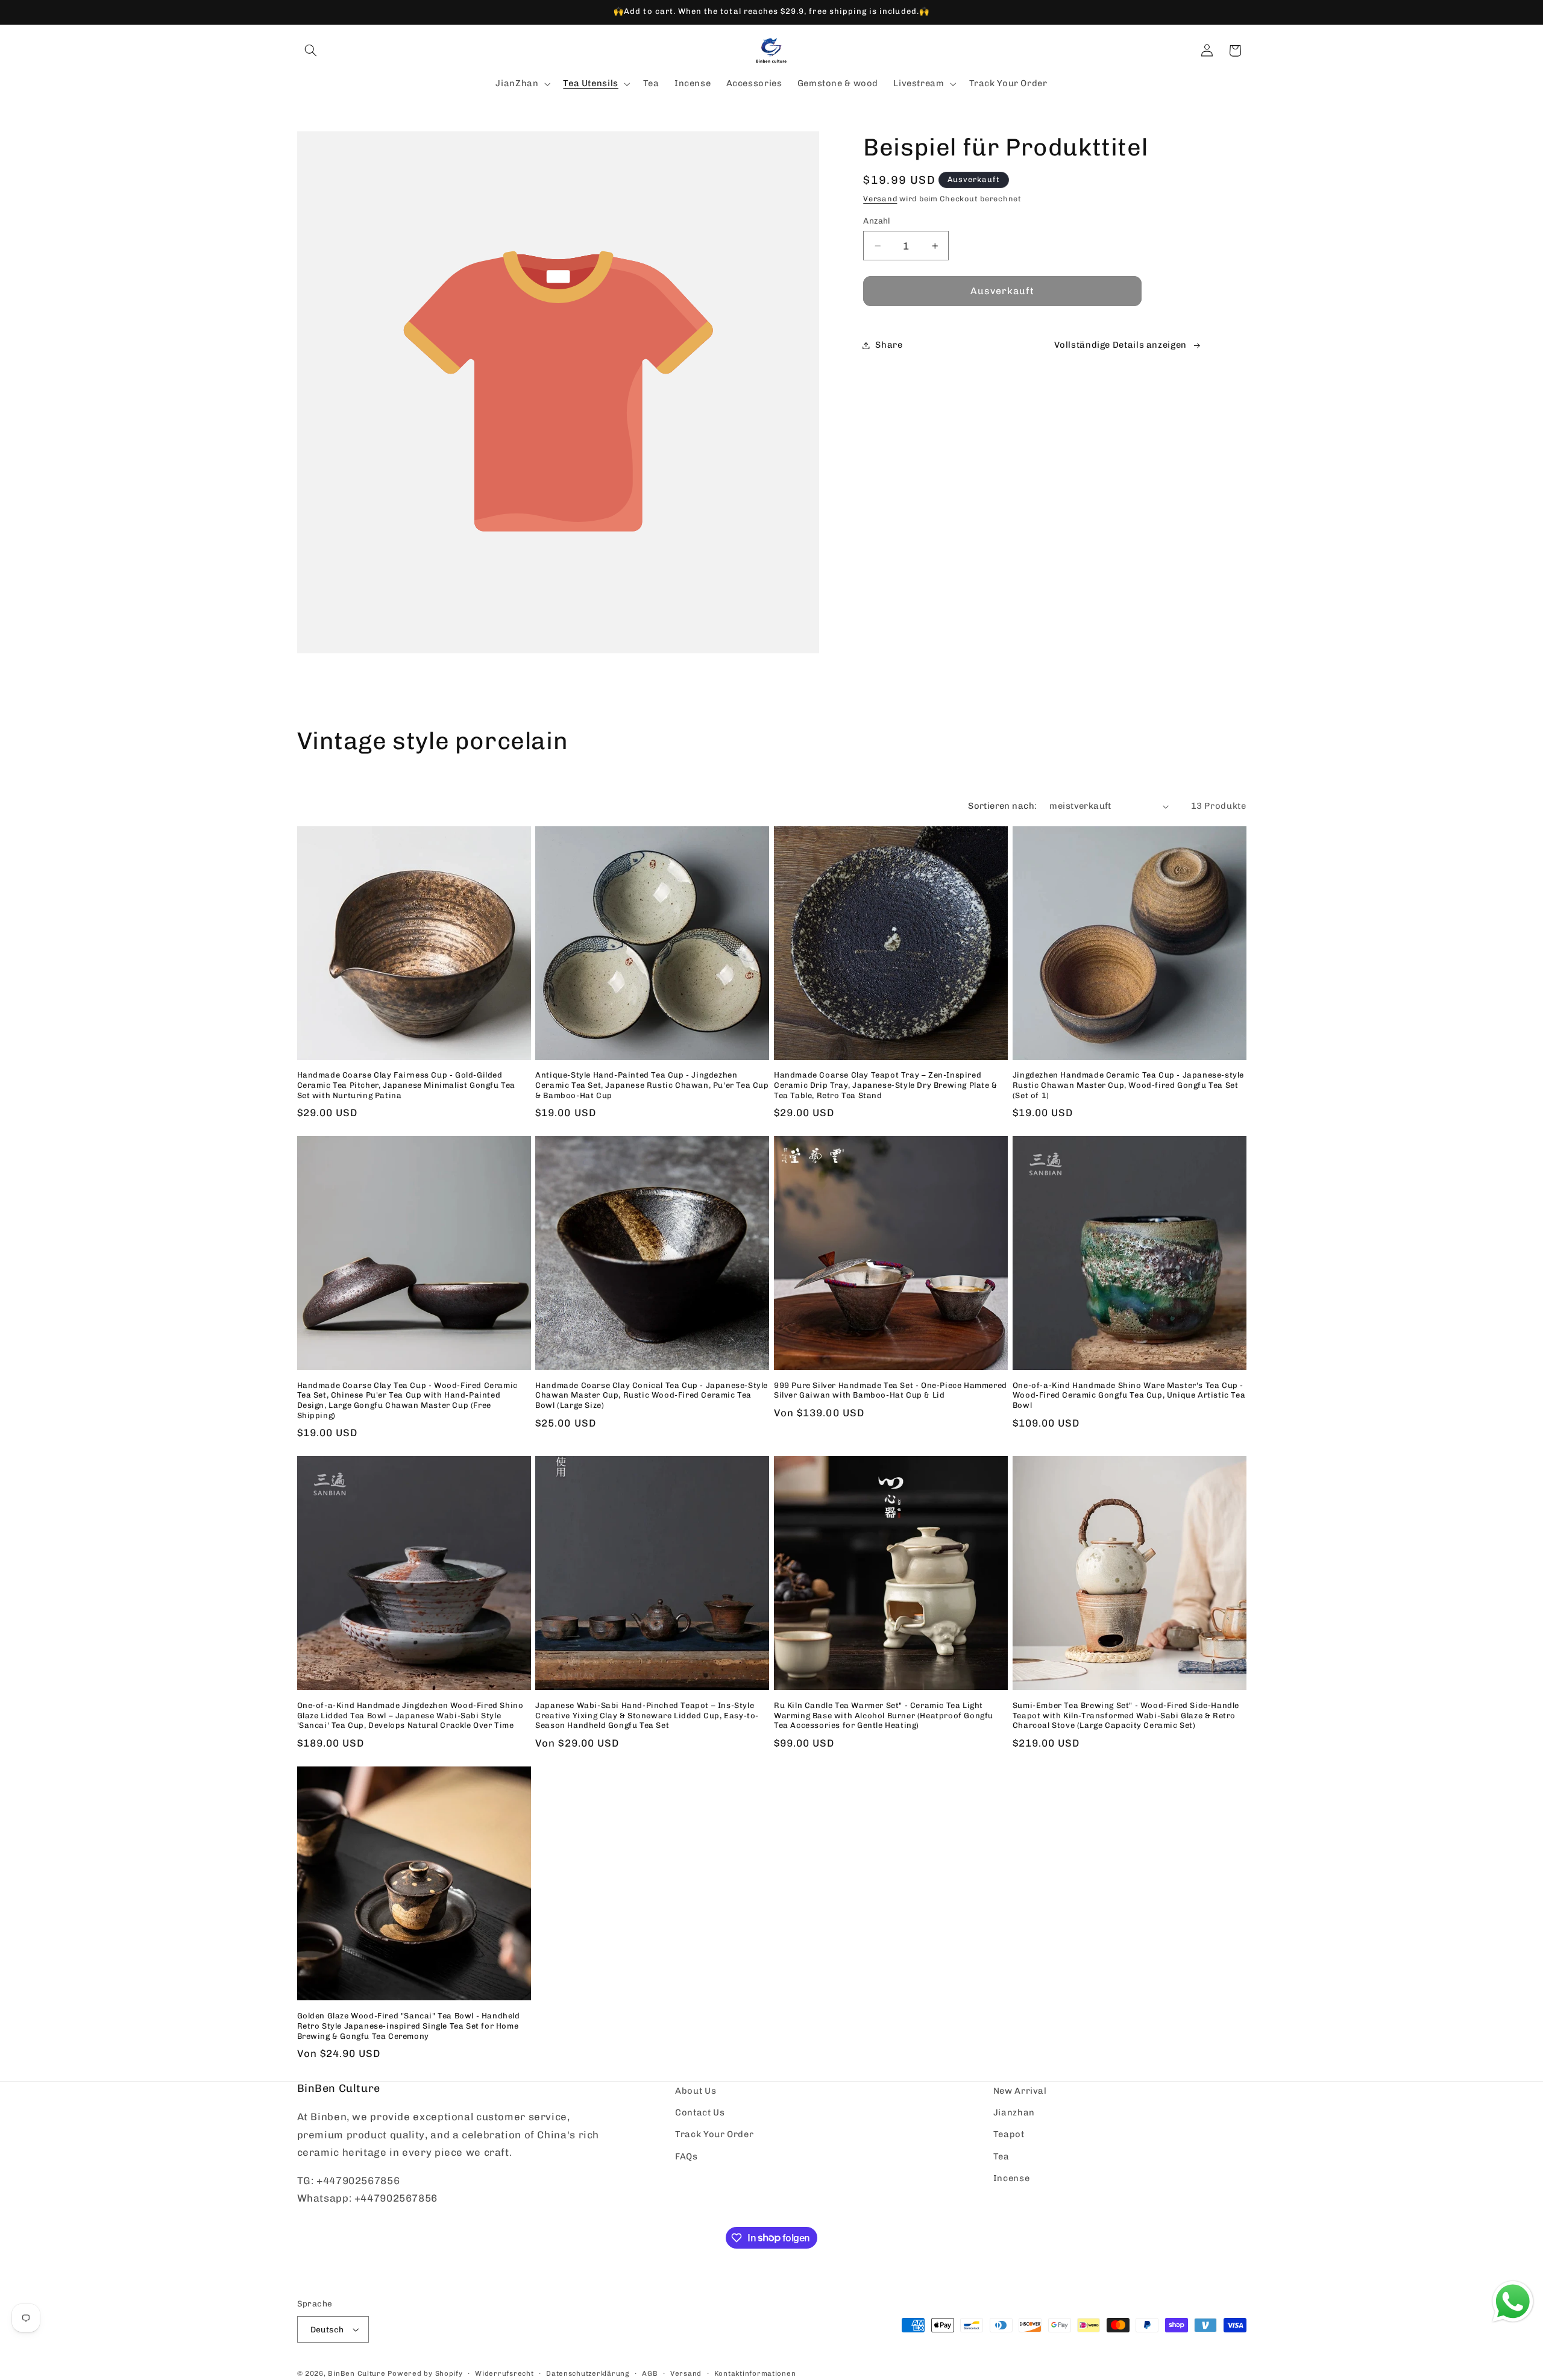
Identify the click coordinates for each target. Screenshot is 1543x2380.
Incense (1011, 2178)
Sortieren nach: (1002, 806)
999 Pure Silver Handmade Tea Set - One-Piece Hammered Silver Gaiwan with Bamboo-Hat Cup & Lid (891, 1390)
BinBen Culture (357, 2373)
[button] (311, 51)
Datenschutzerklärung (588, 2373)
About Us (696, 2091)
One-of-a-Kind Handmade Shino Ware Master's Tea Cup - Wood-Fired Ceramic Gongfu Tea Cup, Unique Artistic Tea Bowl (1129, 1396)
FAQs (687, 2156)
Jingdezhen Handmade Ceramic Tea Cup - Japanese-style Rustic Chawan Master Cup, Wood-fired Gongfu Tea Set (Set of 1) (1128, 1086)
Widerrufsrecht (504, 2373)
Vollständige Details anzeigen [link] (1120, 345)
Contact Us (700, 2112)
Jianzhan (1014, 2112)
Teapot (1009, 2135)
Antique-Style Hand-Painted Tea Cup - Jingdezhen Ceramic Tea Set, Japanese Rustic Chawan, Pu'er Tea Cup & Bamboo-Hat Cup (652, 1086)
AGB (650, 2373)
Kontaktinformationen (755, 2373)
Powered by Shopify (425, 2373)
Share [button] (889, 345)
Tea (1001, 2156)
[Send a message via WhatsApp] (1513, 2302)
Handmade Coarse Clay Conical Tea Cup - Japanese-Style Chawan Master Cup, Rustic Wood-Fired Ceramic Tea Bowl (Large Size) (652, 1396)
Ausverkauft (1003, 291)
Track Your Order (714, 2135)
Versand (880, 199)
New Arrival (1020, 2091)
